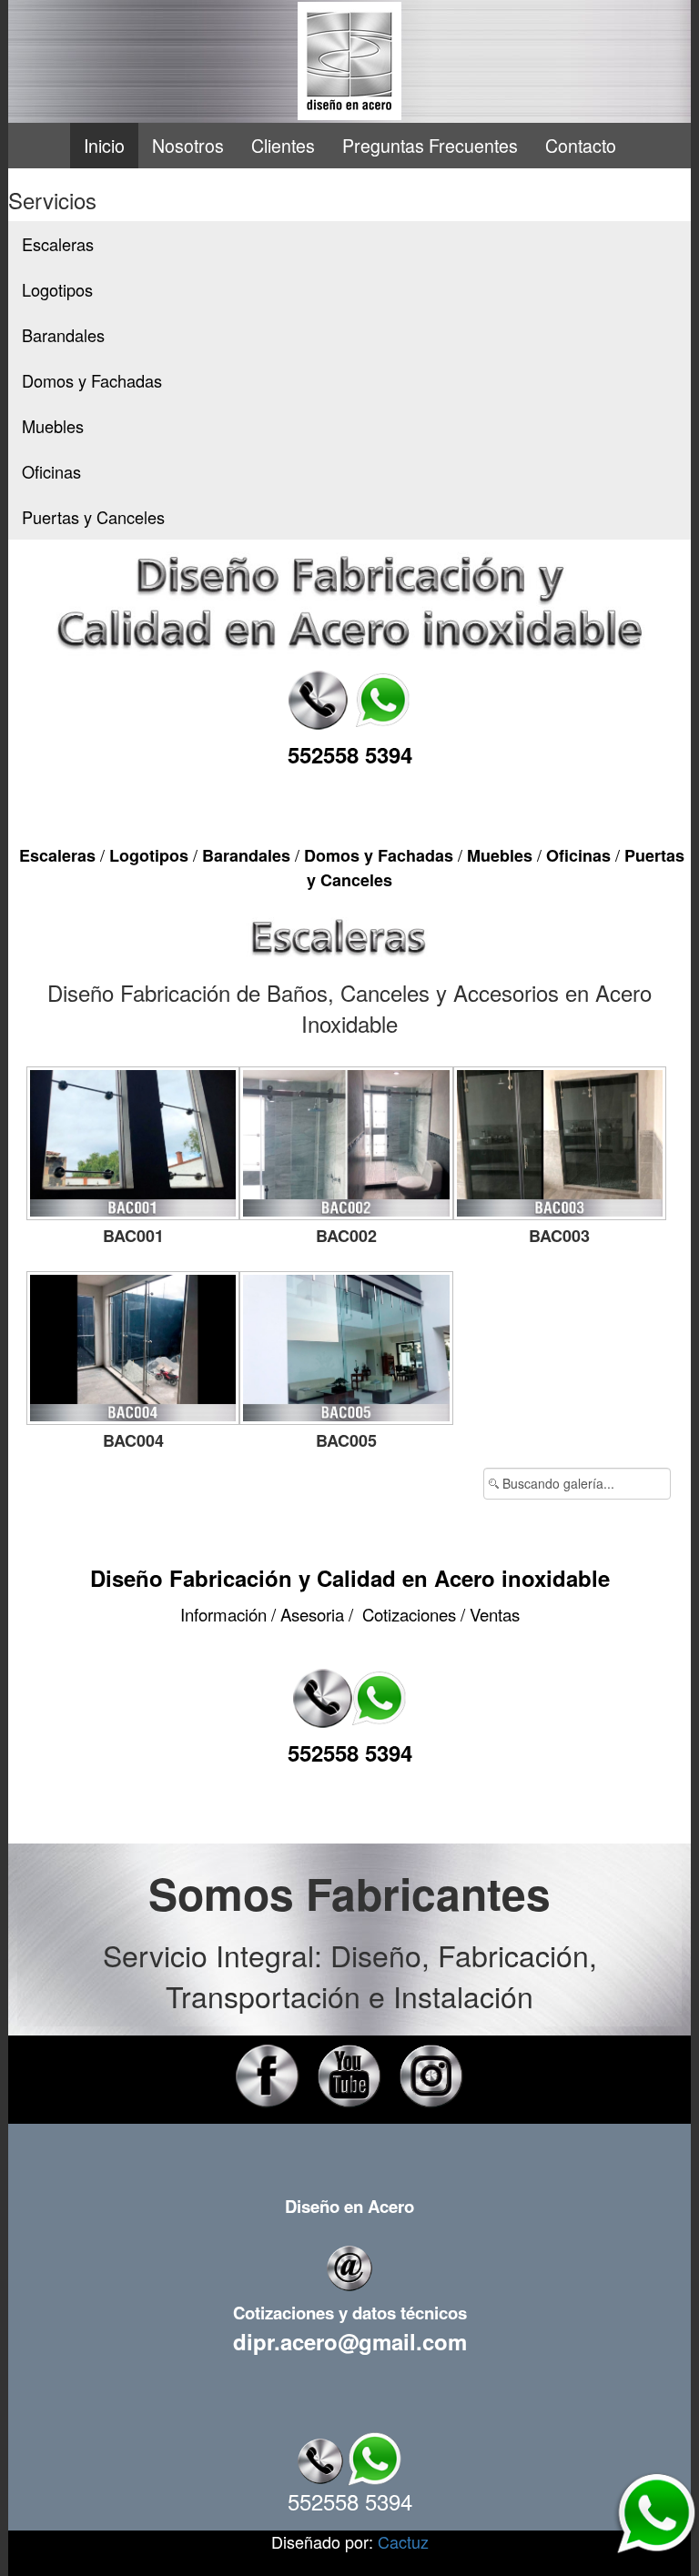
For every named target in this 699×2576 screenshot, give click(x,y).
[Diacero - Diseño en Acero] (349, 61)
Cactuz (403, 2541)
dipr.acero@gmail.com (350, 2341)
